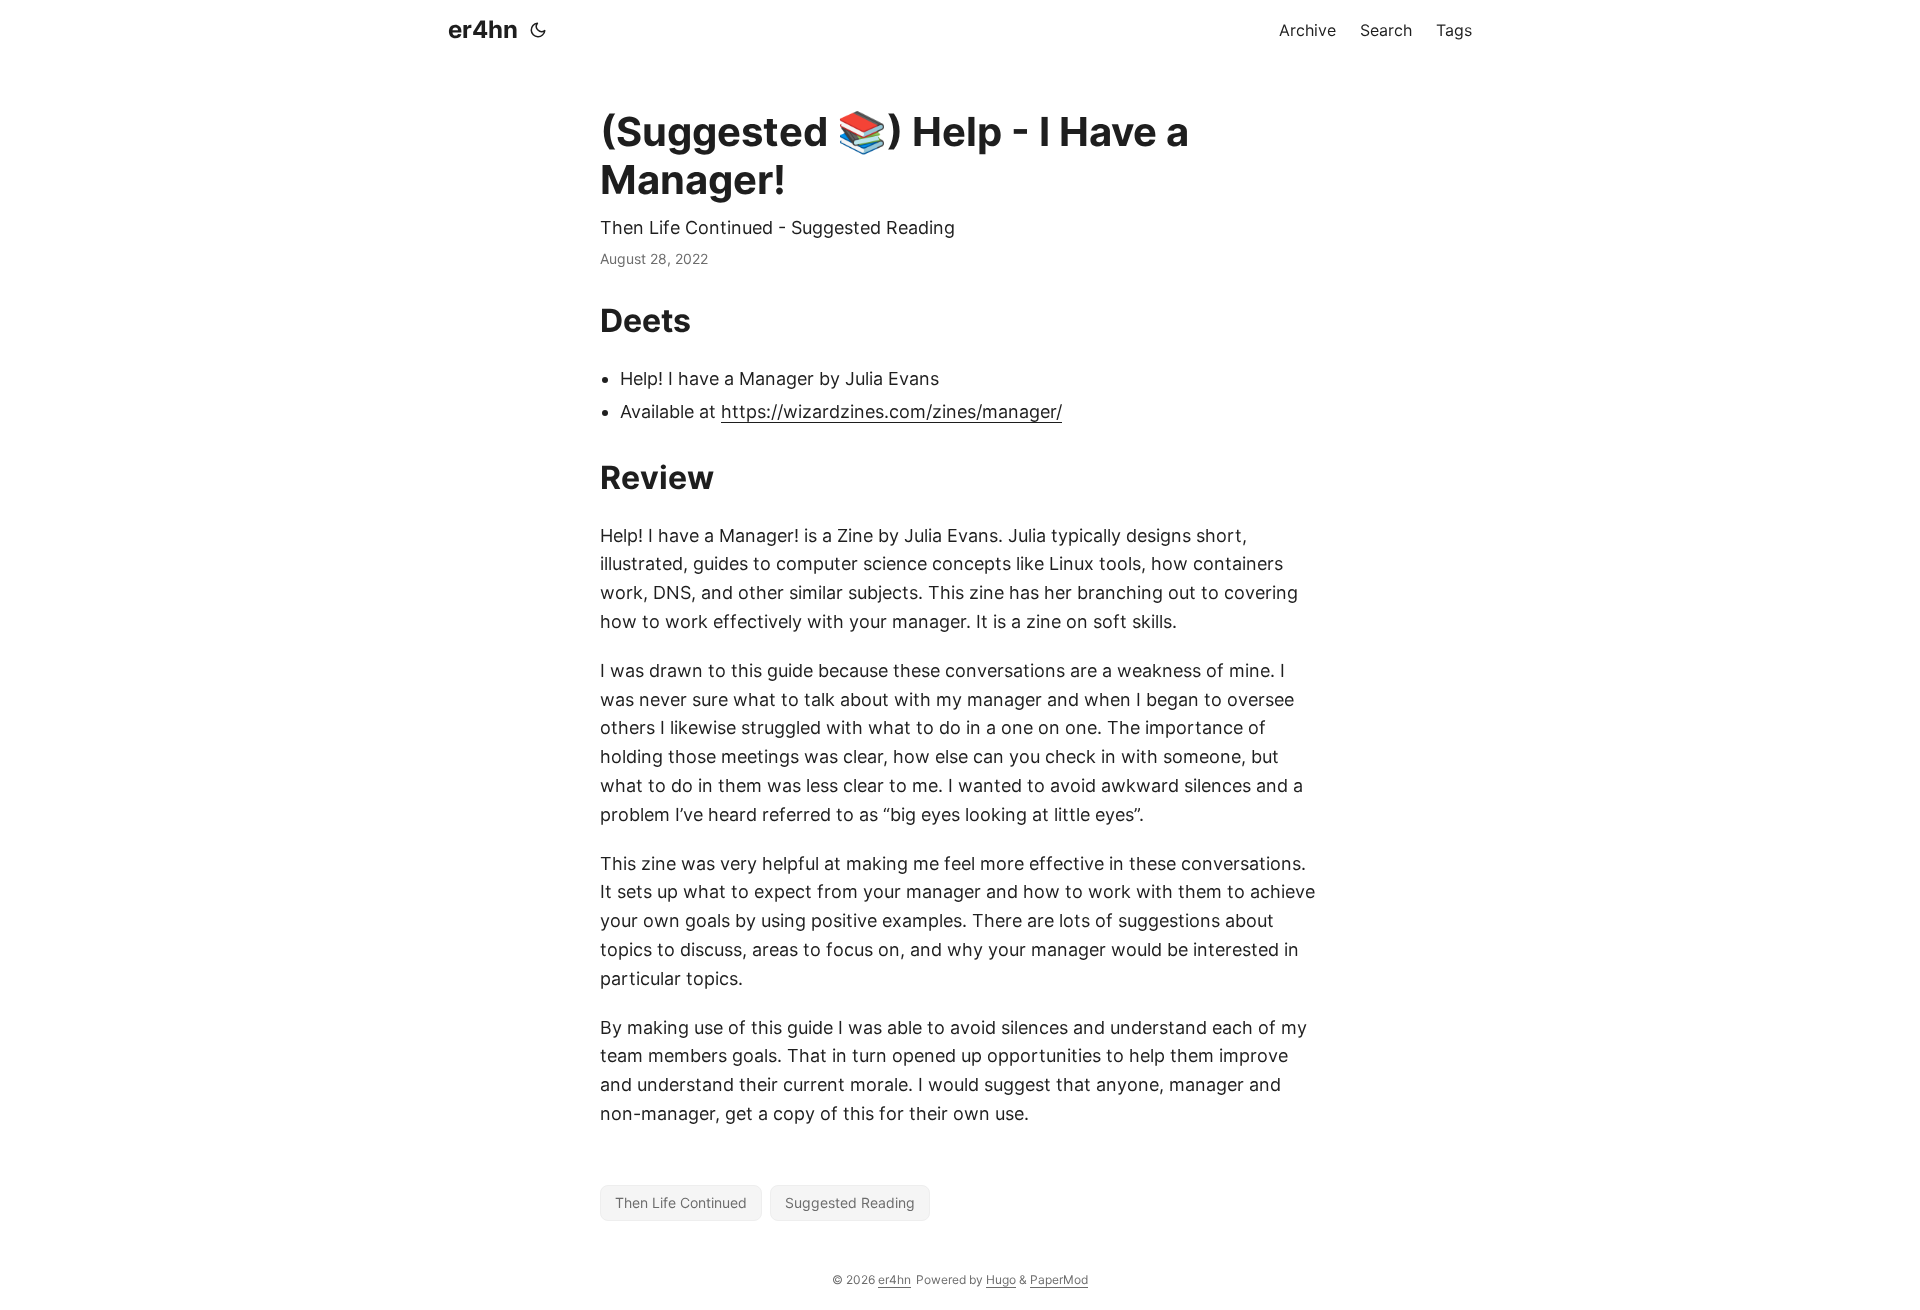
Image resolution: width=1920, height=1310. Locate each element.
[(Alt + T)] (538, 30)
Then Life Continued (681, 1202)
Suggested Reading (850, 1202)
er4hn (483, 29)
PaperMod (1059, 1279)
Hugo (1001, 1279)
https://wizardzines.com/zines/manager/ (891, 411)
